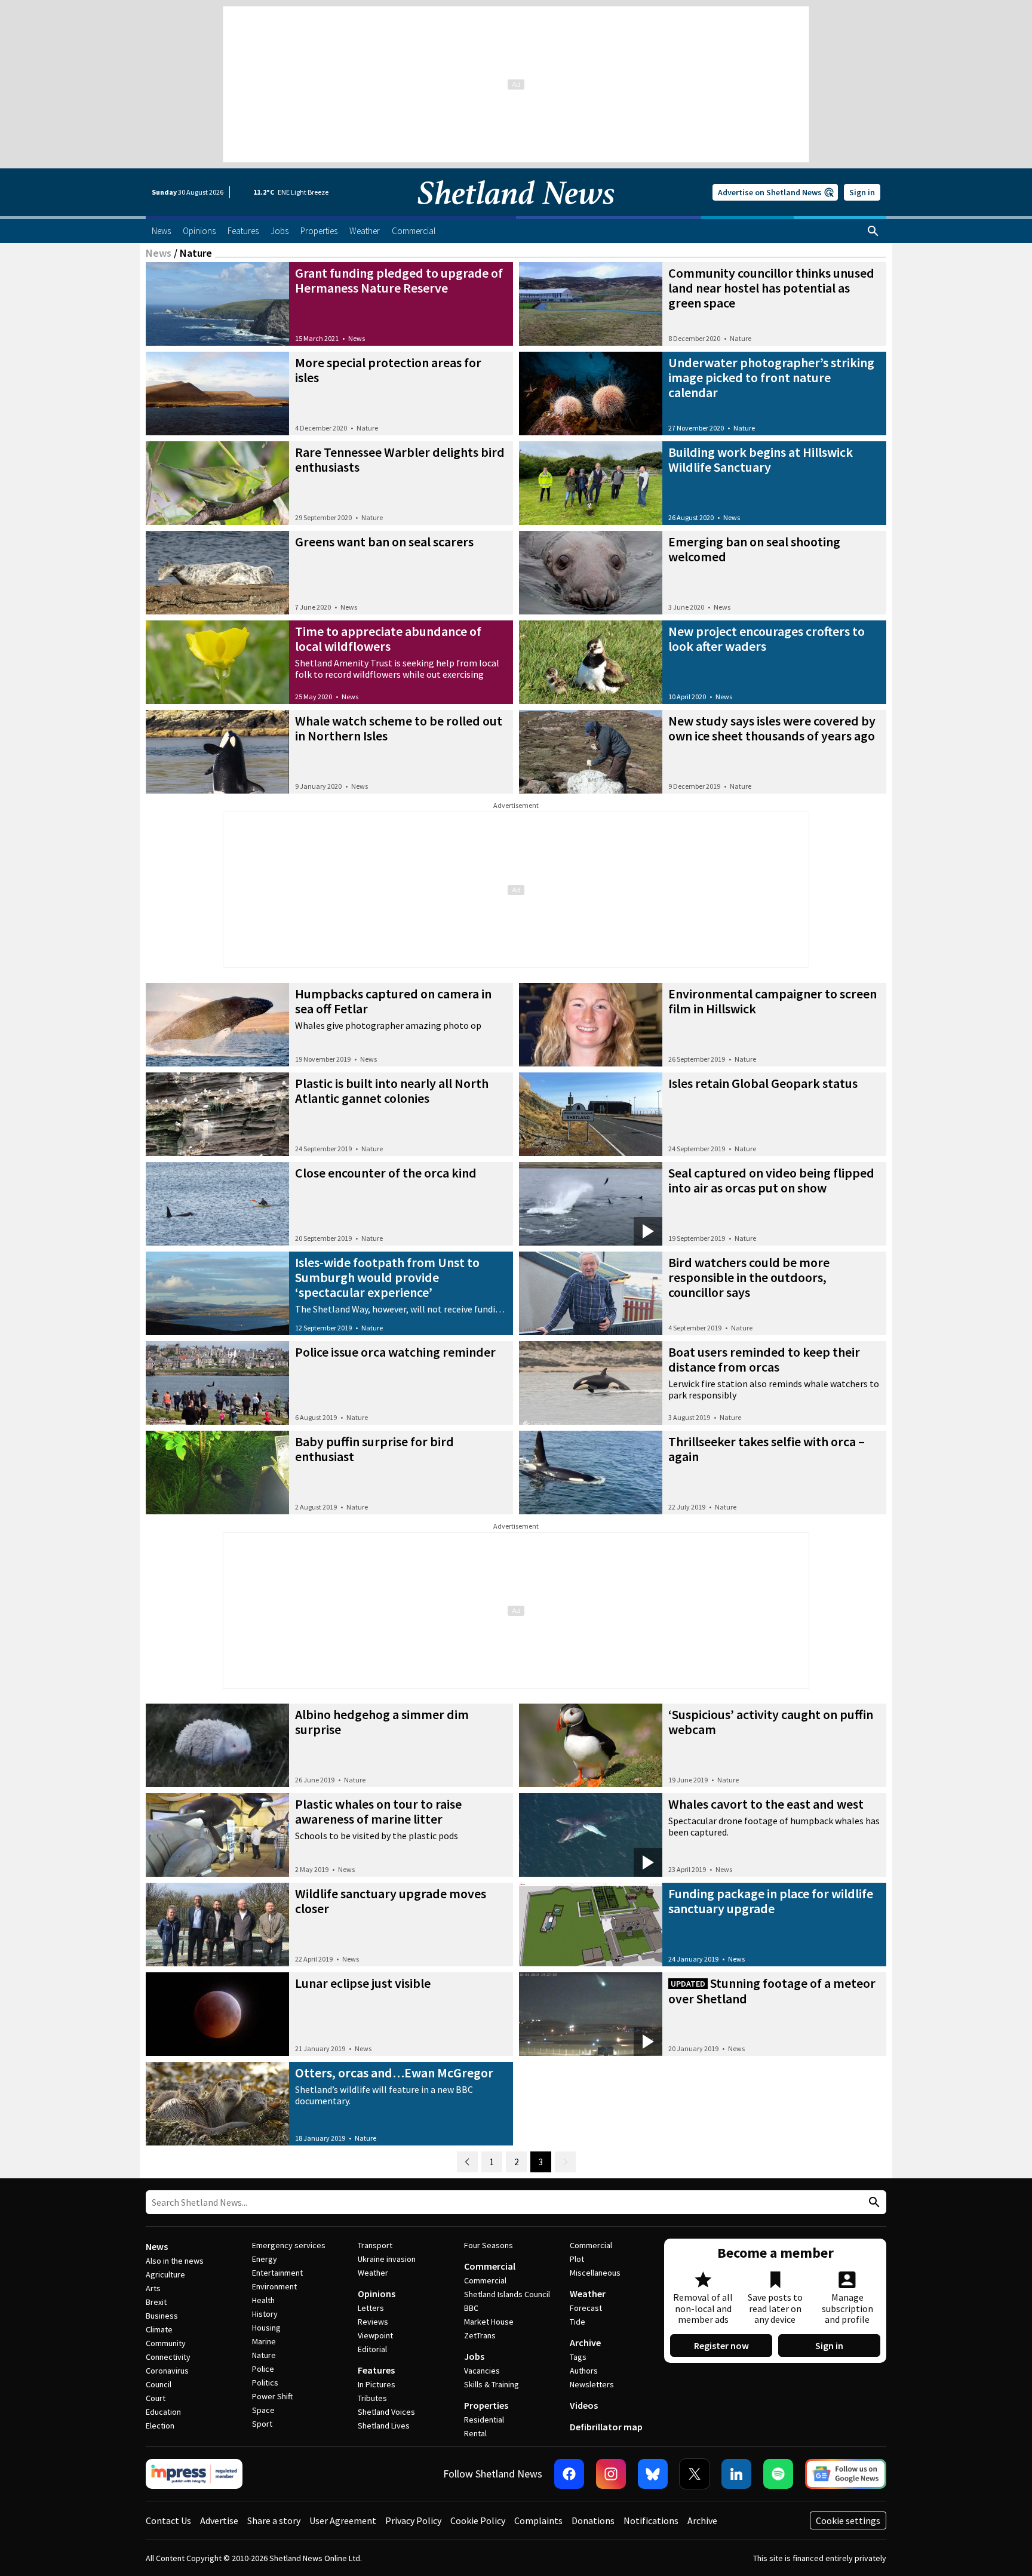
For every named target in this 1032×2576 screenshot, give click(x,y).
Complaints (538, 2520)
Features (376, 2370)
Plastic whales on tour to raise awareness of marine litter (378, 1811)
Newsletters (592, 2384)
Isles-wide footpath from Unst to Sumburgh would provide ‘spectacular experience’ (387, 1277)
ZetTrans (480, 2335)
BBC (471, 2308)
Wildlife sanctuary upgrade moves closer (391, 1901)
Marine (264, 2341)
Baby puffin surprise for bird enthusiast (374, 1449)
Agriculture (165, 2274)
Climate (159, 2329)
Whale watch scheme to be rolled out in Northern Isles (399, 728)
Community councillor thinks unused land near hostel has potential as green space (771, 288)
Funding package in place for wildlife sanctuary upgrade (771, 1901)
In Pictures (377, 2384)
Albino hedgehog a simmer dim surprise (382, 1722)
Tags (578, 2357)
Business (162, 2316)
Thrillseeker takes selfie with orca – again (767, 1449)
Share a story (274, 2520)
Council (159, 2384)
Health (263, 2300)
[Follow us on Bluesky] (653, 2474)
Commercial (490, 2266)
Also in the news (175, 2261)
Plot (577, 2259)
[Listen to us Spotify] (778, 2474)
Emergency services (289, 2245)
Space (263, 2410)
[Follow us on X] (695, 2474)
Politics (265, 2383)
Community (166, 2343)
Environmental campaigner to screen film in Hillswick (773, 1001)
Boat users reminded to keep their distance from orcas (764, 1359)
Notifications (651, 2520)
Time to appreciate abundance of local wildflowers (388, 639)
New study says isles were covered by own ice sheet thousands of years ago (772, 728)
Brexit (156, 2302)
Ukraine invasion (387, 2259)
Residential (484, 2420)
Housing (266, 2328)
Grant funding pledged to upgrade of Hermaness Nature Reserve (399, 280)
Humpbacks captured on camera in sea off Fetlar (393, 1001)
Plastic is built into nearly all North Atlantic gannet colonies (392, 1091)
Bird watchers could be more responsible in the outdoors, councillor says (749, 1277)
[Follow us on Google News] (846, 2474)
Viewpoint (375, 2335)
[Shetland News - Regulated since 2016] (194, 2474)
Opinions (377, 2294)
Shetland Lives (384, 2426)
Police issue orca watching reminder (395, 1352)
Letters (371, 2308)
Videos (584, 2405)
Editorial (372, 2349)
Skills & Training (492, 2384)
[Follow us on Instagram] (611, 2474)
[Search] (873, 231)
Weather (373, 2273)
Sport (262, 2424)
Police (263, 2369)
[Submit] (873, 2202)
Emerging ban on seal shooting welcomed (754, 549)
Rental (475, 2433)
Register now (721, 2346)
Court (156, 2398)
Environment (274, 2286)
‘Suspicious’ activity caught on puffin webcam (771, 1722)
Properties (486, 2405)
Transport (375, 2245)
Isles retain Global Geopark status (763, 1083)
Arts (153, 2288)
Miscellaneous (595, 2273)
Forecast (586, 2308)
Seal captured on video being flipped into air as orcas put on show (771, 1180)
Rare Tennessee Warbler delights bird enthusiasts (400, 459)
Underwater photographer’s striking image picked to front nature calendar (771, 377)
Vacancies (482, 2371)
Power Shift (272, 2396)
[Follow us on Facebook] (569, 2474)
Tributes (372, 2398)
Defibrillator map (606, 2427)
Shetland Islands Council (507, 2294)
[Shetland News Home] (516, 213)
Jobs (474, 2356)
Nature (741, 338)
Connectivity (168, 2357)
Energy (265, 2259)
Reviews (373, 2322)
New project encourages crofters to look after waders (767, 639)
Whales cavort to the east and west (766, 1804)
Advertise (219, 2520)
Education (163, 2412)
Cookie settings (848, 2520)
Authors (584, 2371)
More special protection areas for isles (388, 370)
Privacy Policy (413, 2520)
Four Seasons (489, 2245)
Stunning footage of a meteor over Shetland (772, 1991)
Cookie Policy (478, 2520)
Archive (585, 2343)
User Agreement (343, 2520)
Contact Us (168, 2520)
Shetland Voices (386, 2412)
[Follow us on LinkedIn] (736, 2474)
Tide (578, 2322)
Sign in (862, 192)
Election (160, 2426)
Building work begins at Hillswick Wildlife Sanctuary (761, 459)
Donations (593, 2520)
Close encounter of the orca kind (386, 1173)
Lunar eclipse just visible (363, 1983)
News (159, 253)
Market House (489, 2322)
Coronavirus (167, 2371)
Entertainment (277, 2273)
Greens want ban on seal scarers (384, 542)
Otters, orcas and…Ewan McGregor (394, 2073)
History (265, 2314)
